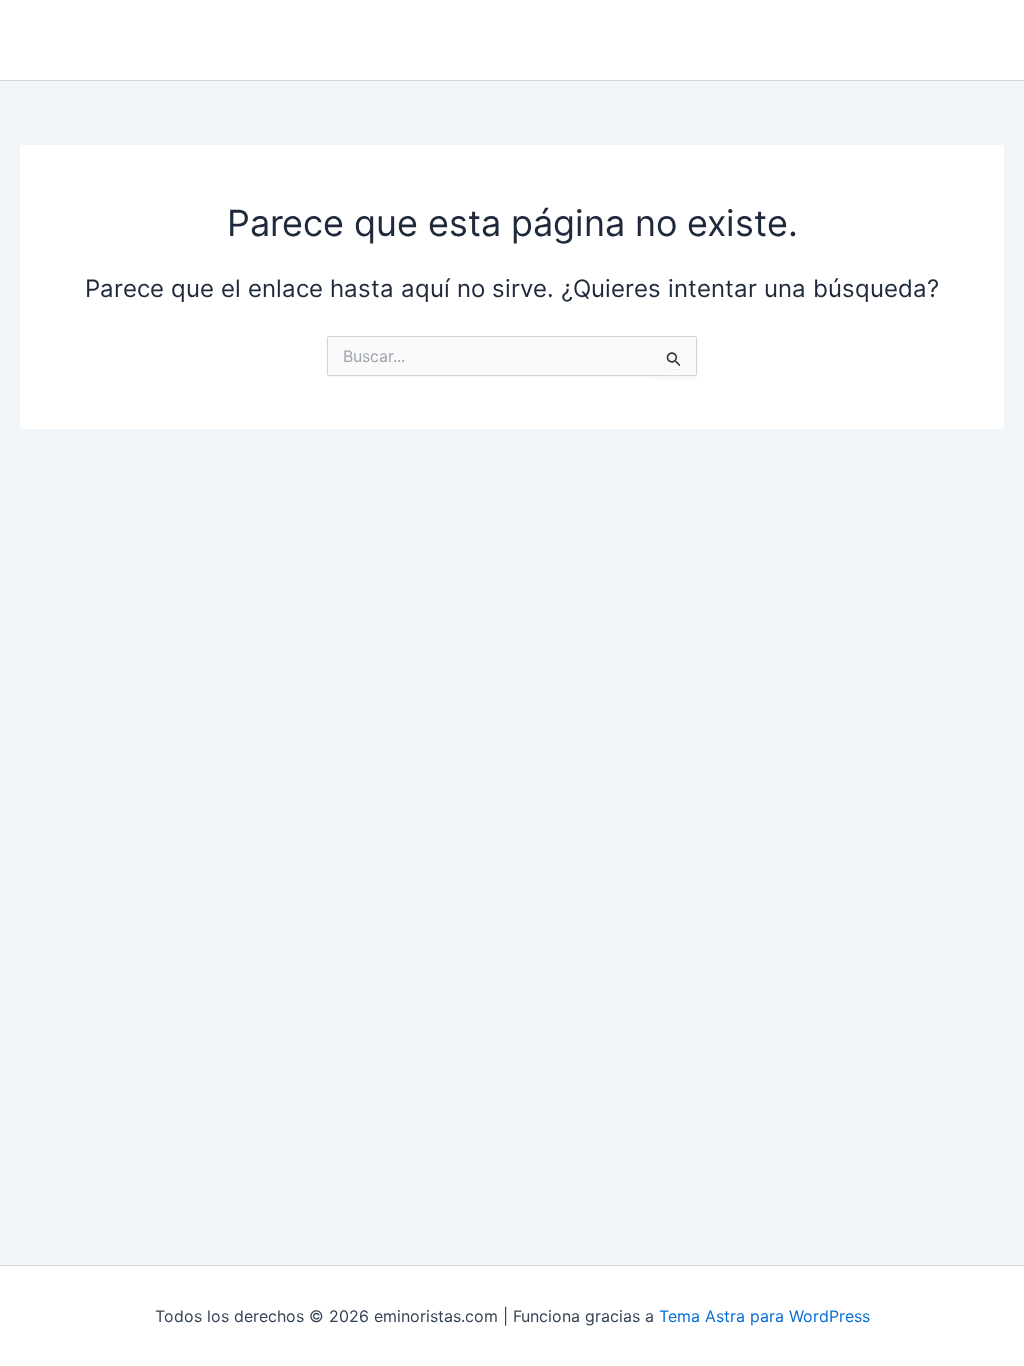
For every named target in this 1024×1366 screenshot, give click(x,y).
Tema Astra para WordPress (764, 1316)
